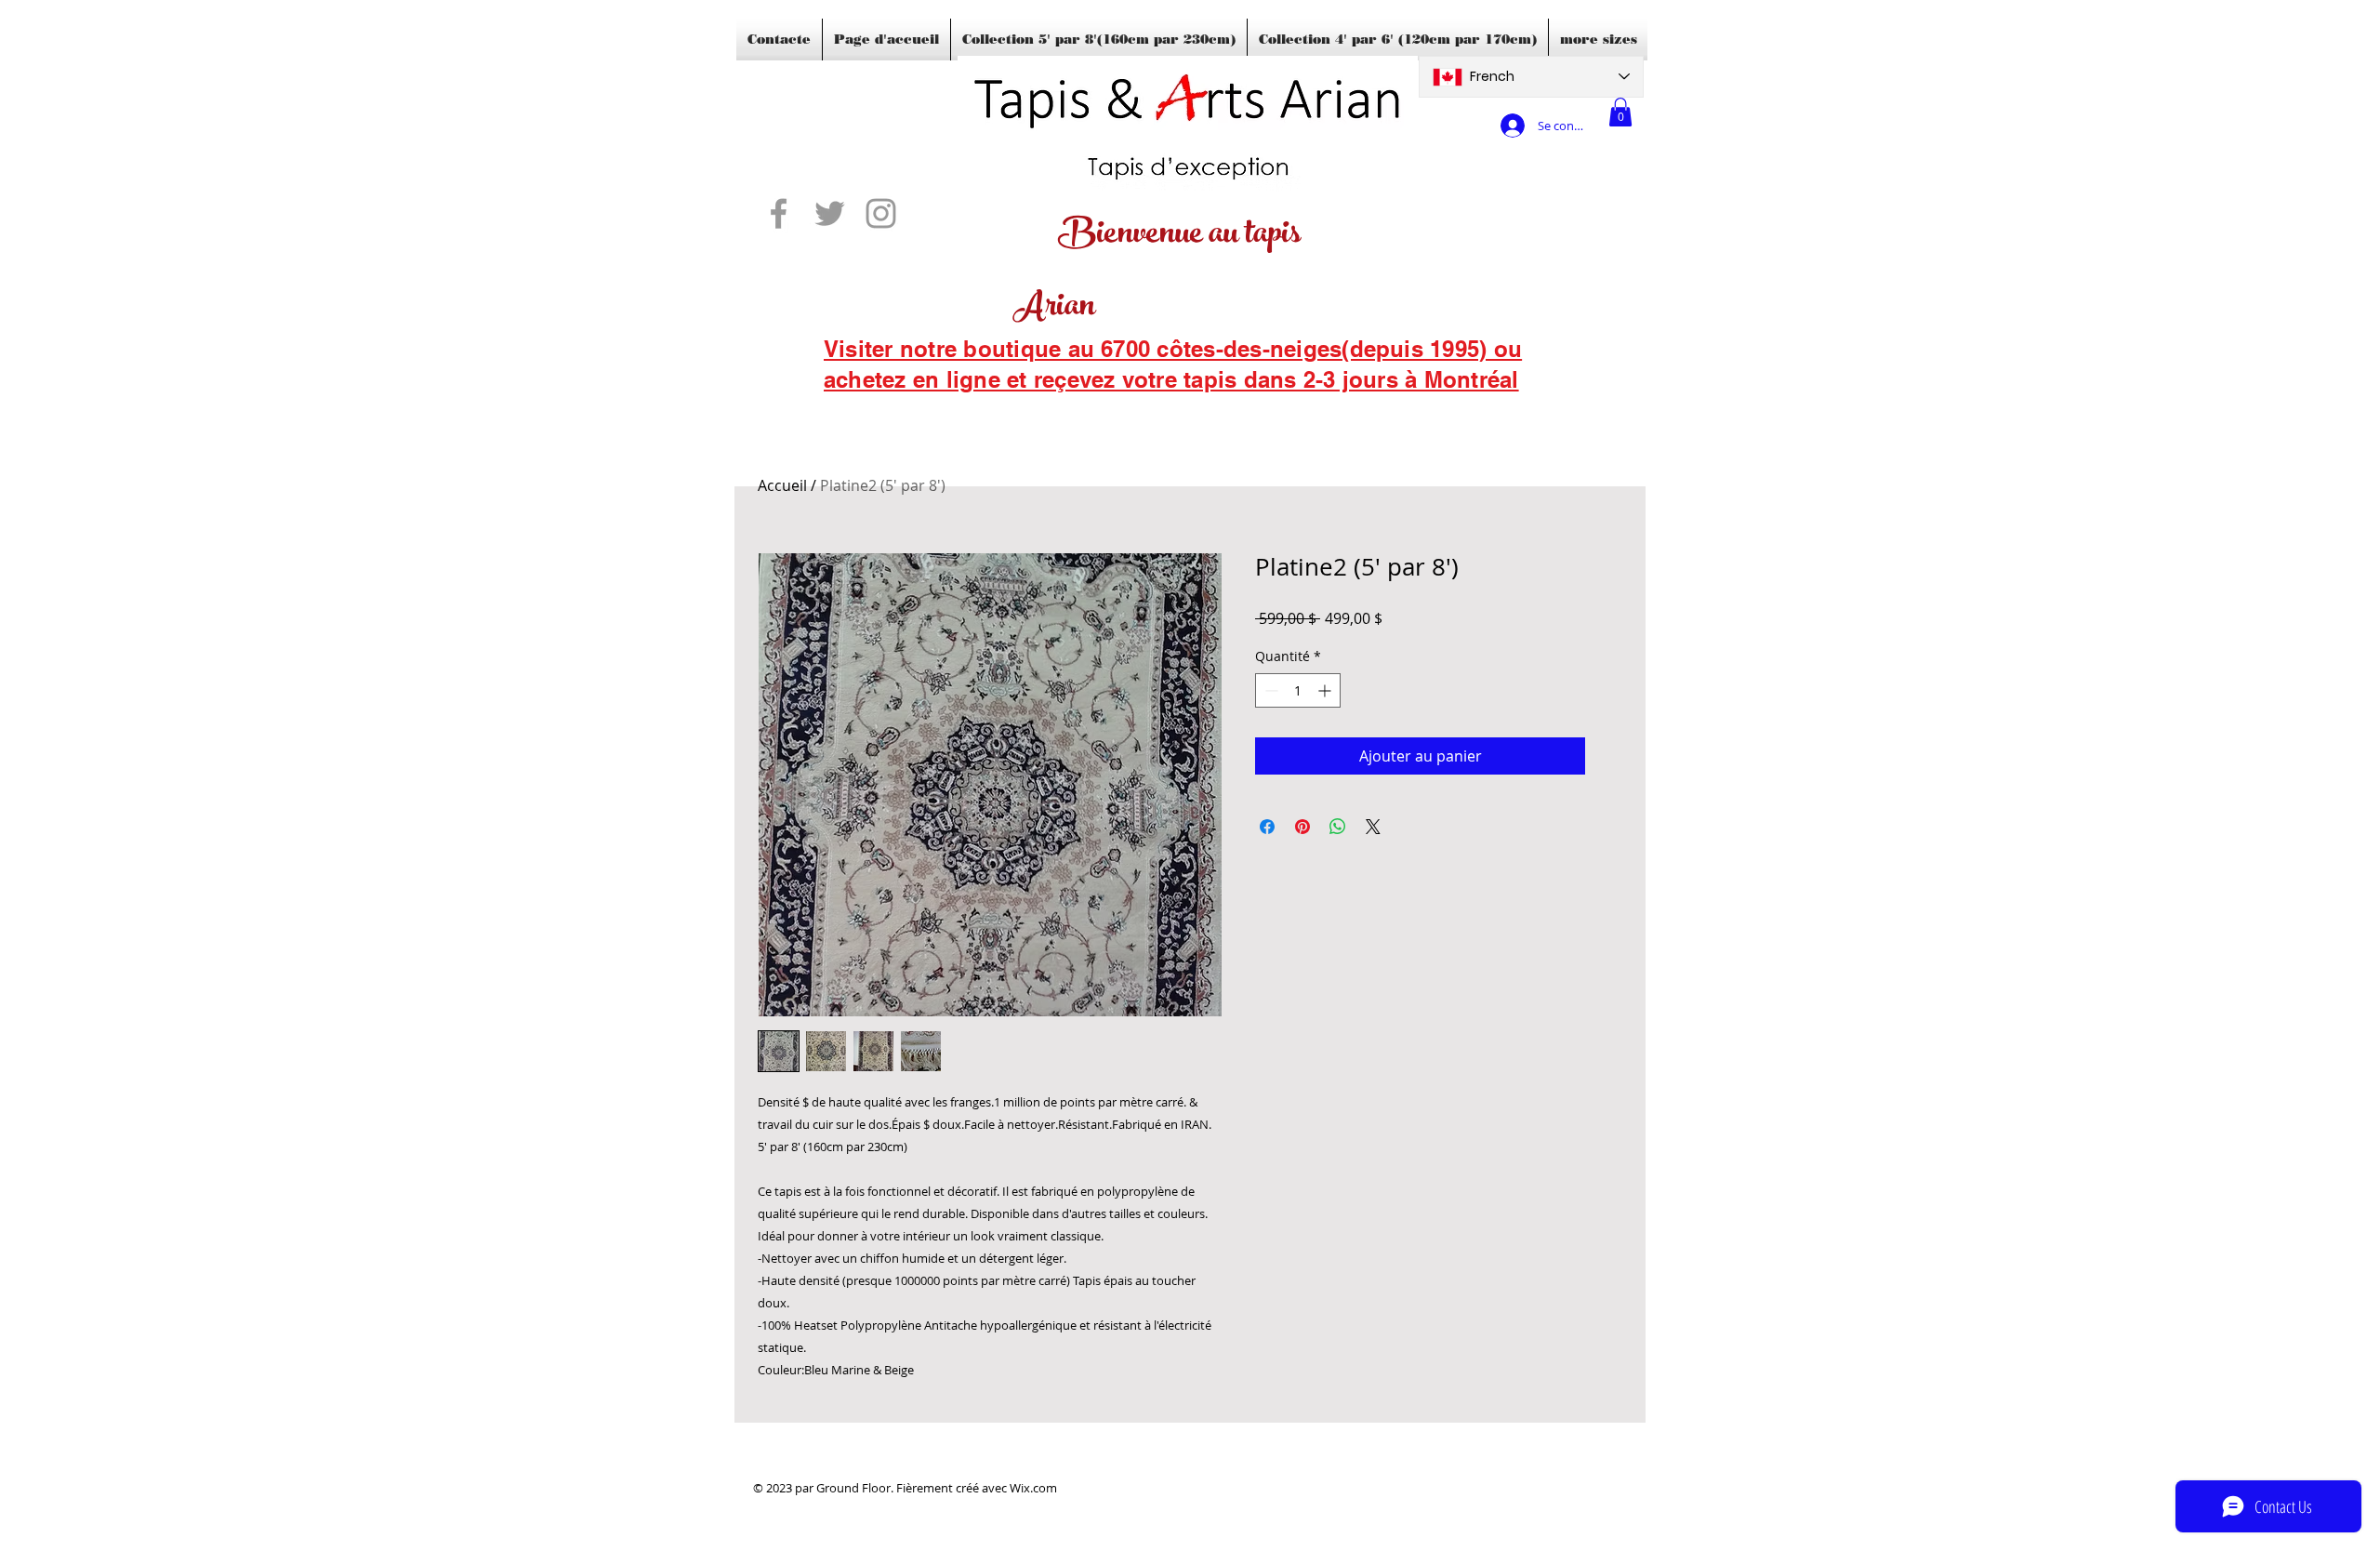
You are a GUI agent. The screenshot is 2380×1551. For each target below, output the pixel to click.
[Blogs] (851, 404)
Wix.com (1033, 1488)
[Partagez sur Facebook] (1267, 827)
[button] (1620, 112)
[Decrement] (1269, 690)
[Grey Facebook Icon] (779, 213)
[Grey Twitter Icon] (830, 213)
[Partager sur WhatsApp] (1338, 827)
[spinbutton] (1298, 690)
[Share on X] (1373, 827)
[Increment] (1326, 690)
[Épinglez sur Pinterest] (1302, 827)
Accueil (782, 485)
